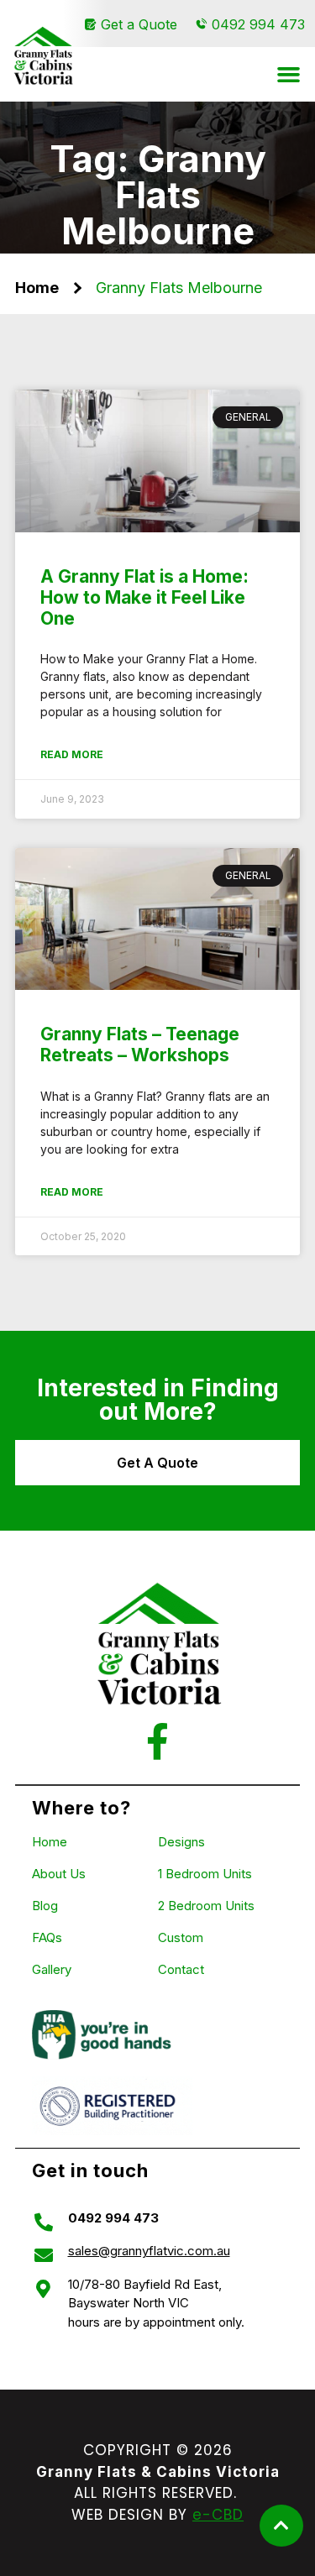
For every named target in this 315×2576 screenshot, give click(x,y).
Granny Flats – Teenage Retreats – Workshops (140, 1045)
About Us (59, 1874)
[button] (289, 75)
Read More (72, 754)
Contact (181, 1969)
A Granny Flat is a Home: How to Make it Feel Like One (144, 597)
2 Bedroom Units (206, 1906)
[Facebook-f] (157, 1741)
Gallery (52, 1969)
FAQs (47, 1937)
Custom (181, 1937)
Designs (181, 1842)
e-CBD (218, 2515)
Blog (45, 1906)
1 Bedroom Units (205, 1874)
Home (37, 288)
